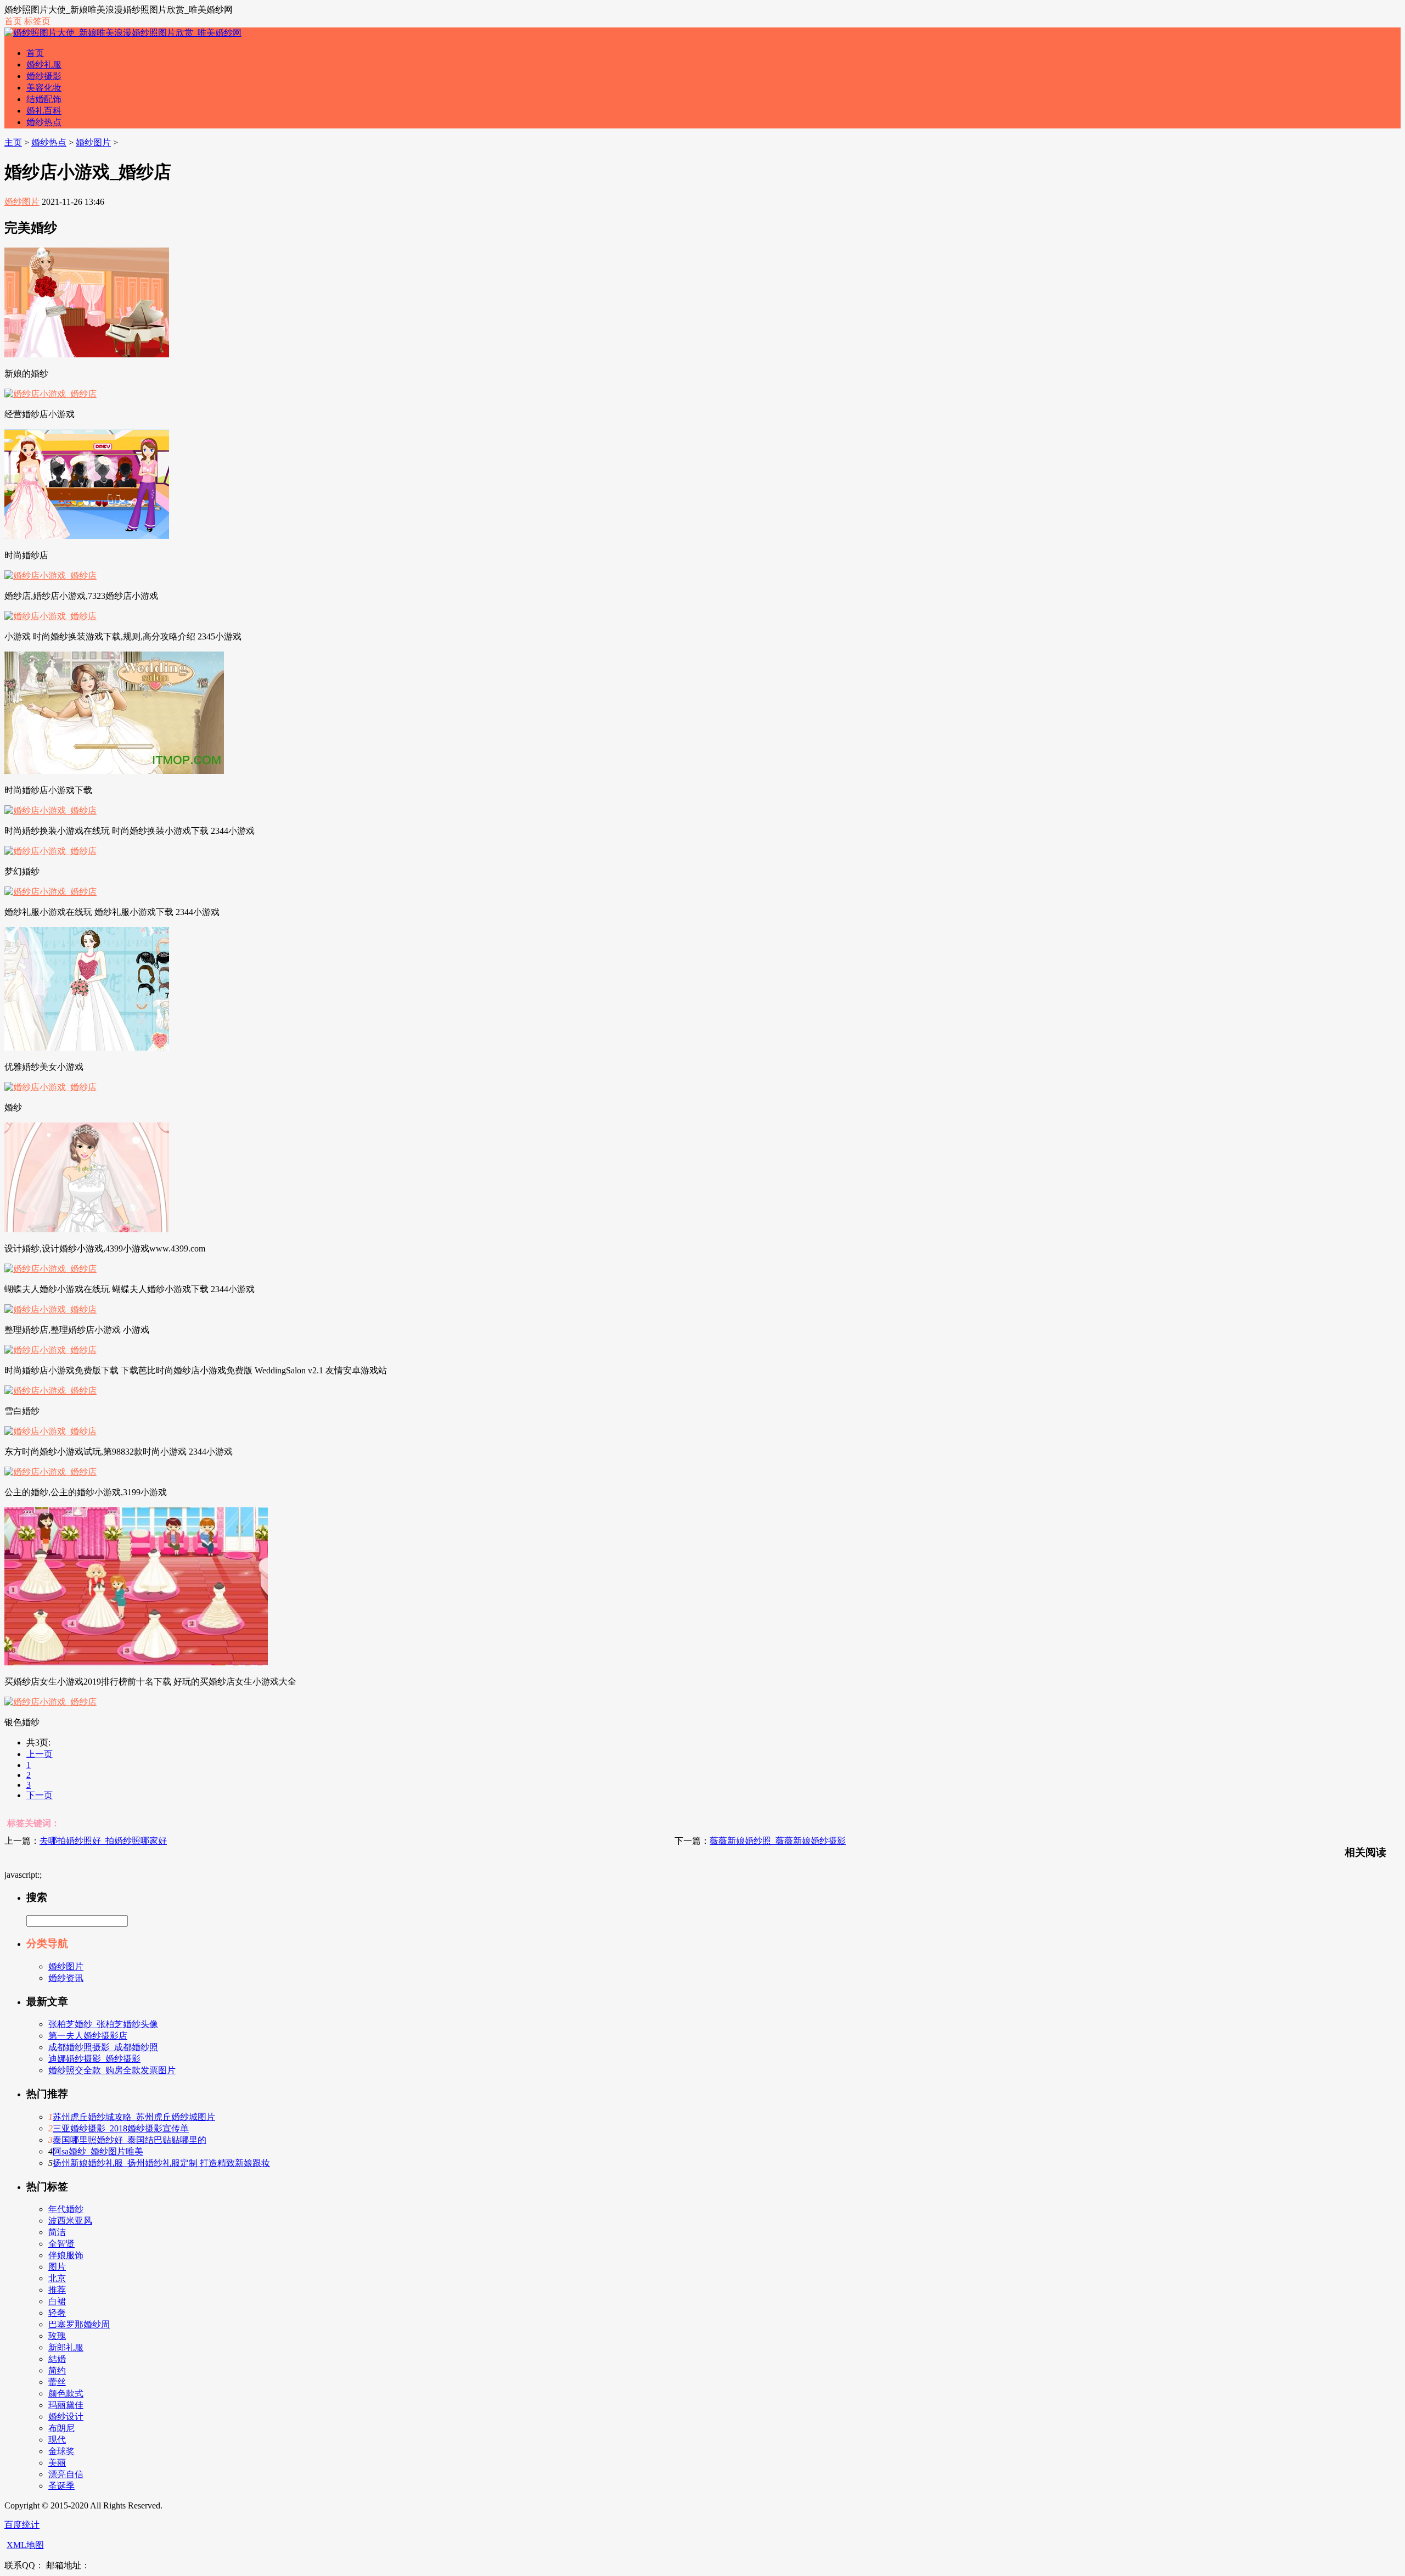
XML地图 (25, 2545)
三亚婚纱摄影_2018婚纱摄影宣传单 (121, 2128)
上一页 (40, 1754)
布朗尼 (61, 2428)
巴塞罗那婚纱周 (79, 2324)
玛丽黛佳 (66, 2405)
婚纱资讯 (66, 1978)
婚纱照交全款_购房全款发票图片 (112, 2070)
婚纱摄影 (44, 76)
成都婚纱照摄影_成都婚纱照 (103, 2047)
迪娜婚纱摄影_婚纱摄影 (94, 2059)
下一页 (40, 1795)
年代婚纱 (66, 2209)
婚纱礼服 (44, 64)
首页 (13, 21)
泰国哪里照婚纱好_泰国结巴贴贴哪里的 (130, 2140)
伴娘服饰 (66, 2255)
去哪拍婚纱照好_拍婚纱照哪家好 (103, 1841)
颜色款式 (66, 2393)
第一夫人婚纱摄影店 (88, 2036)
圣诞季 (61, 2486)
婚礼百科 (44, 111)
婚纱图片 (93, 142)
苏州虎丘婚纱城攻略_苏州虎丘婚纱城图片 (134, 2117)
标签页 (37, 21)
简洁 (57, 2232)
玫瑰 (57, 2336)
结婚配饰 (44, 99)
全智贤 (61, 2244)
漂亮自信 (66, 2474)
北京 (57, 2278)
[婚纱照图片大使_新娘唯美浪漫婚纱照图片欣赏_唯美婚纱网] (123, 33)
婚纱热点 (44, 122)
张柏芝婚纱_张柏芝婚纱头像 (103, 2024)
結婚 (57, 2359)
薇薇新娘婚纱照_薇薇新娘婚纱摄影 (778, 1841)
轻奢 (57, 2313)
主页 (13, 142)
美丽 (57, 2463)
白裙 (57, 2301)
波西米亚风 (70, 2221)
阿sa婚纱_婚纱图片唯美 (98, 2151)
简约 (57, 2370)
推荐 (57, 2290)
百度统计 (22, 2525)
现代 (57, 2440)
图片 (57, 2267)
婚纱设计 (66, 2417)
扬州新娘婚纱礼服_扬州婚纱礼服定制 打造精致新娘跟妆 (161, 2163)
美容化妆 (44, 88)
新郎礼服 (66, 2347)
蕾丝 (57, 2382)
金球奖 (61, 2451)
